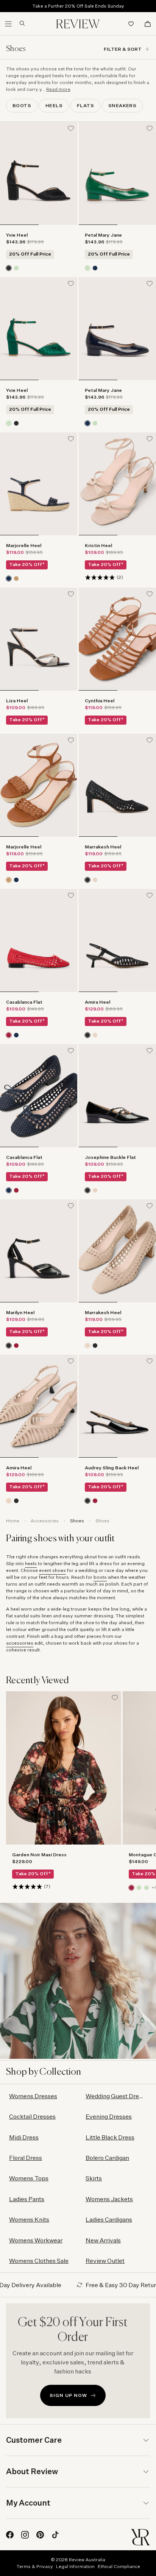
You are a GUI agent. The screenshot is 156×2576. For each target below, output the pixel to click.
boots (100, 1577)
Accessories (45, 1521)
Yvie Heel (17, 235)
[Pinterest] (40, 2535)
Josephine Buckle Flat (110, 1157)
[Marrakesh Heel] (117, 785)
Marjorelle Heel (24, 545)
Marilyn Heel (20, 1312)
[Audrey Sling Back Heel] (117, 1406)
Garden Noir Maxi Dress (39, 1855)
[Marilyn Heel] (39, 1251)
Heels (54, 105)
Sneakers (122, 105)
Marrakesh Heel (103, 847)
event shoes (52, 1570)
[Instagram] (25, 2535)
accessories (20, 1643)
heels (31, 1563)
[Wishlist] (131, 24)
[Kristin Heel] (117, 484)
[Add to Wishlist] (71, 128)
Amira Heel (97, 1002)
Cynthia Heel (100, 701)
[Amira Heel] (117, 940)
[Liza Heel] (39, 639)
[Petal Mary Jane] (117, 173)
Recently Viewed (38, 1681)
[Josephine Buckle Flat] (117, 1096)
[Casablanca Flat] (39, 940)
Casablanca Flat (24, 1002)
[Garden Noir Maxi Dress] (64, 1768)
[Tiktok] (55, 2535)
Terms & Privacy (35, 2566)
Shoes (77, 1521)
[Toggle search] (19, 23)
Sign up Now (68, 2395)
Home (13, 1521)
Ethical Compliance (119, 2566)
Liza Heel (17, 701)
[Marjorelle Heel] (39, 484)
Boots (22, 105)
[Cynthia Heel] (117, 639)
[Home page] (78, 24)
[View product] (9, 268)
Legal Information (75, 2566)
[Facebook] (10, 2535)
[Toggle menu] (8, 24)
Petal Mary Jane (103, 235)
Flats (85, 105)
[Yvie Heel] (39, 173)
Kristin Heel (98, 545)
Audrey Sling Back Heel (112, 1468)
